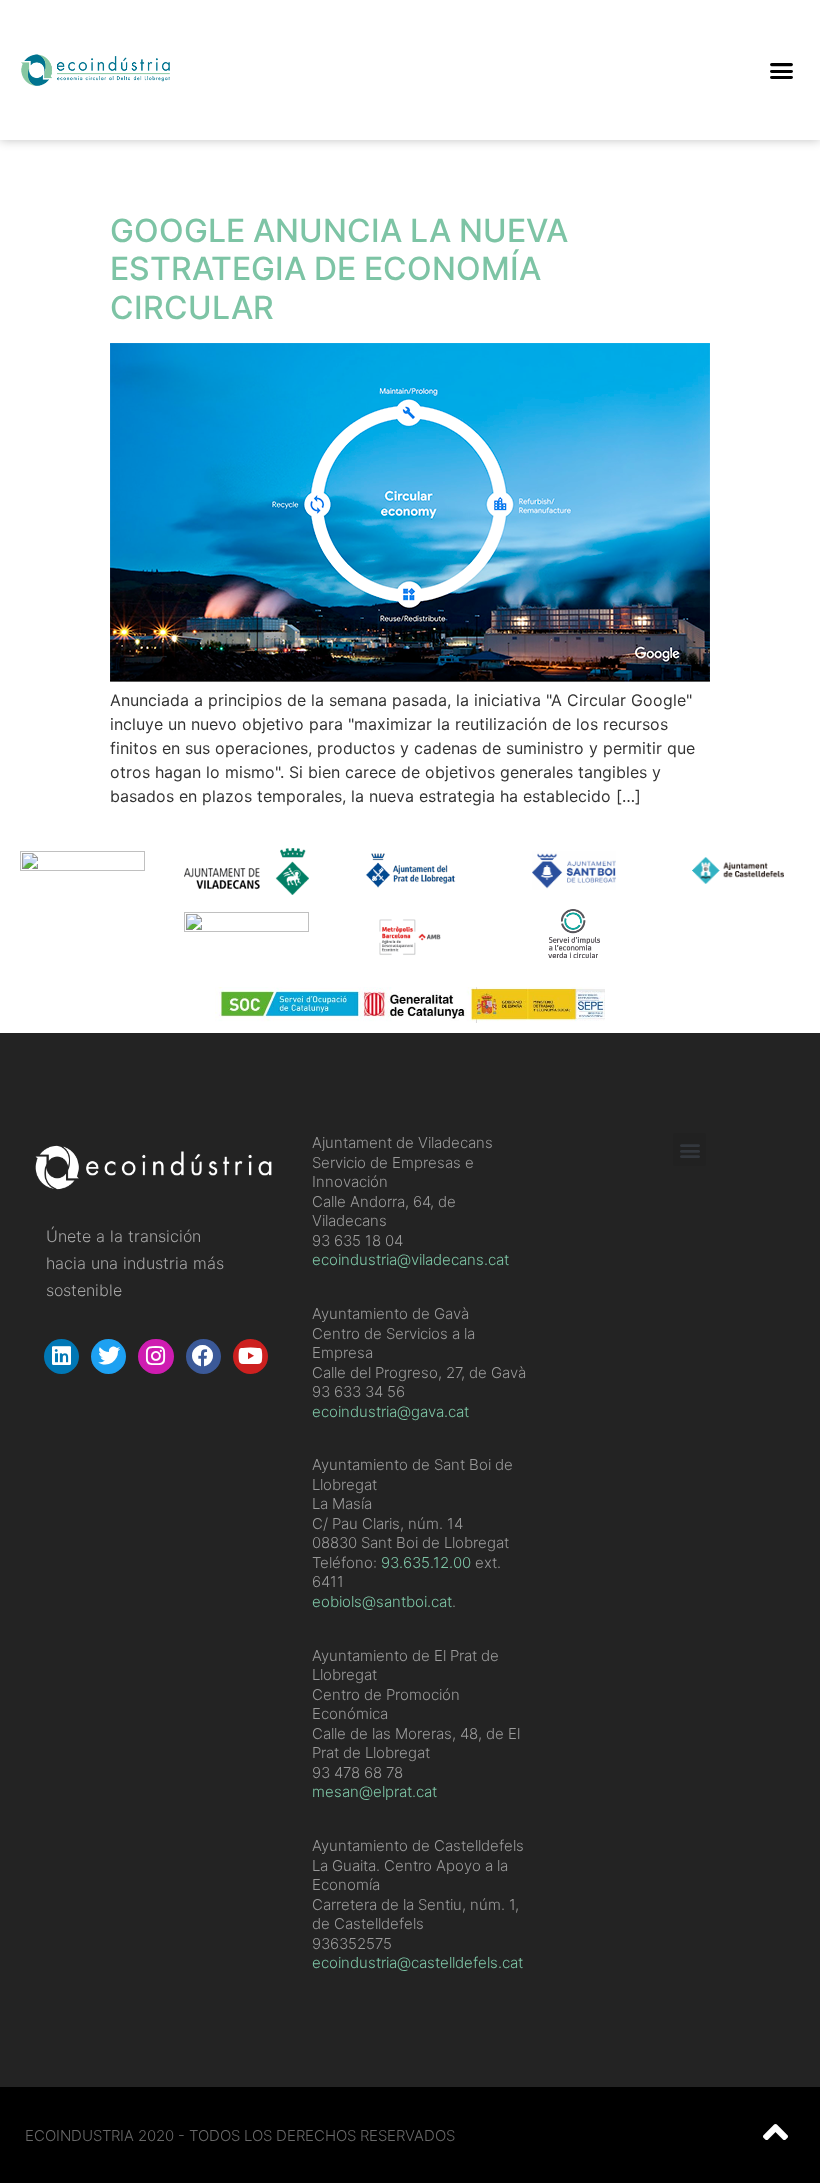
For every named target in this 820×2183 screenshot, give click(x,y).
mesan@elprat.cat (374, 1791)
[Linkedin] (61, 1356)
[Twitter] (108, 1356)
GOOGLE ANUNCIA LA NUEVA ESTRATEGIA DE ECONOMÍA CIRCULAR (339, 269)
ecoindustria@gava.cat (390, 1411)
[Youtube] (250, 1356)
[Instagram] (155, 1356)
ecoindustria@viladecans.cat (410, 1259)
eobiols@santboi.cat (382, 1601)
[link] (426, 1562)
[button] (781, 70)
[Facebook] (203, 1356)
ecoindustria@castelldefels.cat (417, 1962)
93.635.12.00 (426, 1562)
